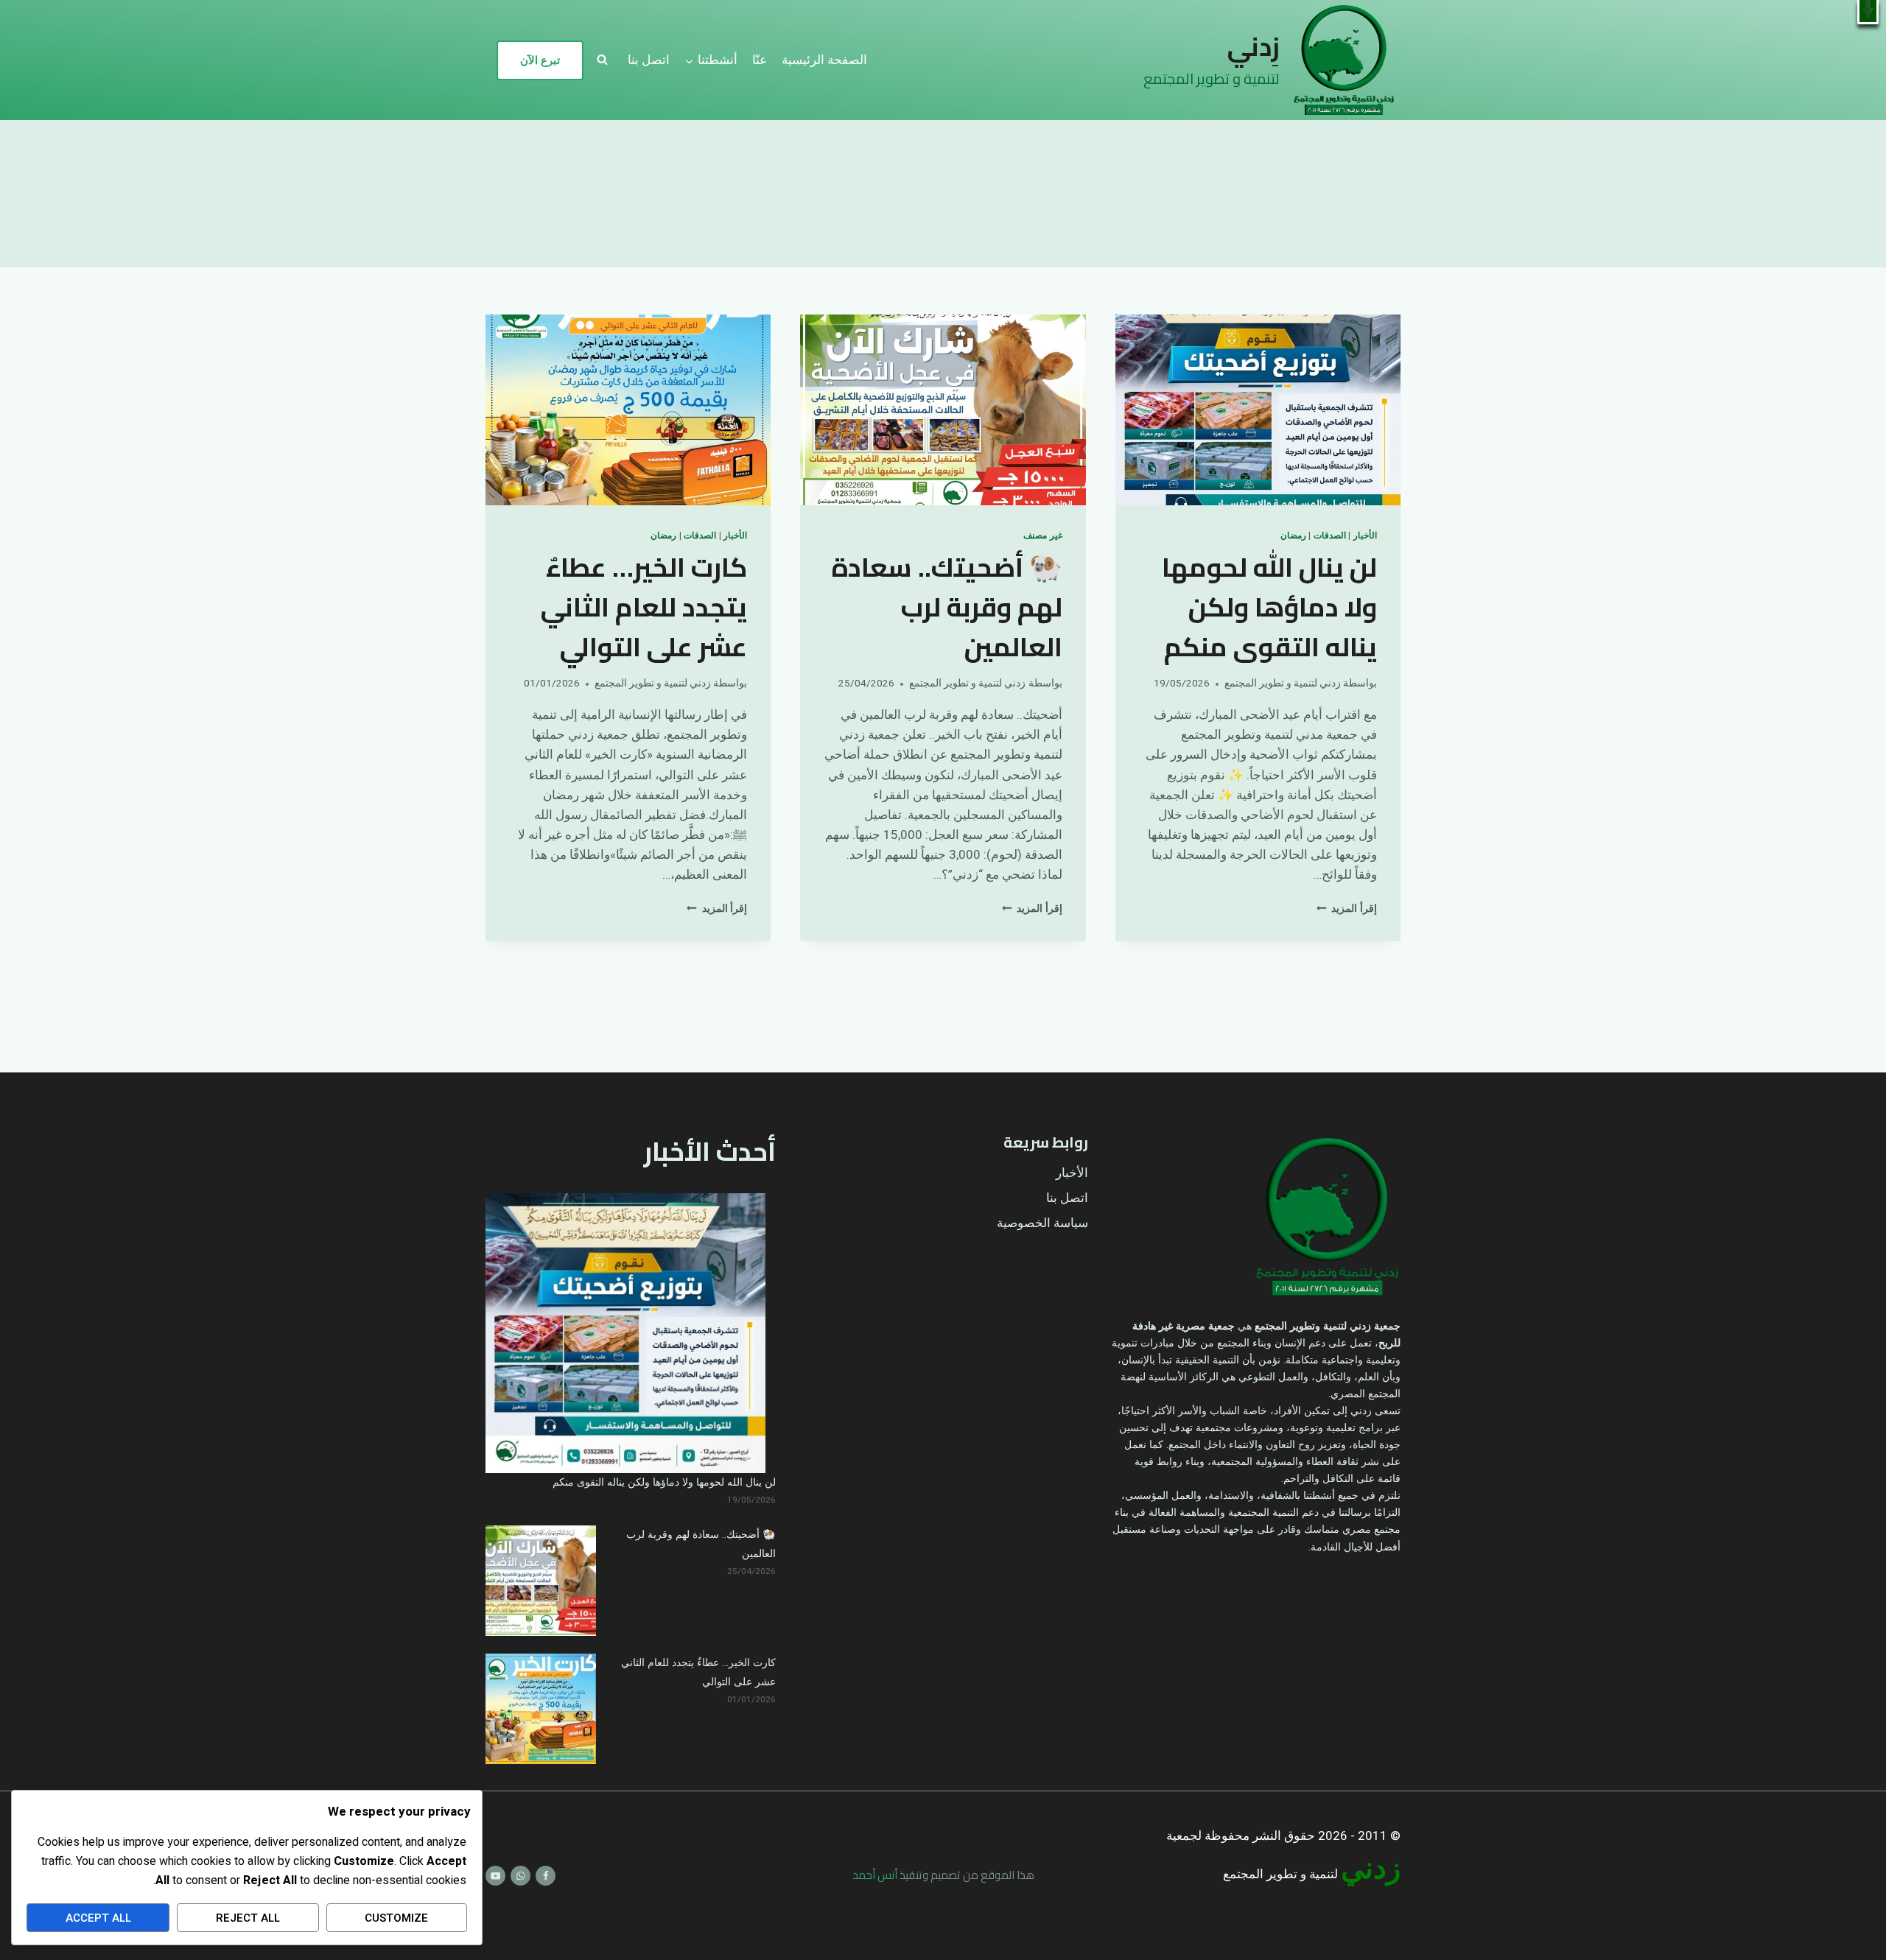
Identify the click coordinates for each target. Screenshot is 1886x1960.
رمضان (1293, 536)
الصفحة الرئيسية (824, 60)
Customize (396, 1918)
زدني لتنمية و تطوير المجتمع (1283, 684)
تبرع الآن (540, 60)
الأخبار (1365, 536)
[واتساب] (520, 1876)
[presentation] (1258, 410)
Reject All (248, 1918)
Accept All (98, 1918)
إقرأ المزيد (1347, 909)
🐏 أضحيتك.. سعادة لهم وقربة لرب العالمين (947, 607)
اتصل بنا (649, 60)
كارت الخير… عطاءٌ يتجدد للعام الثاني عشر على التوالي (644, 607)
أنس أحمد (875, 1875)
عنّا (760, 60)
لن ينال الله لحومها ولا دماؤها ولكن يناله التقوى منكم (1269, 607)
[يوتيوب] (495, 1876)
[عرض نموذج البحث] (602, 60)
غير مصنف (1043, 536)
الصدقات (1330, 536)
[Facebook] (546, 1876)
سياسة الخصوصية (1042, 1223)
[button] (1868, 12)
